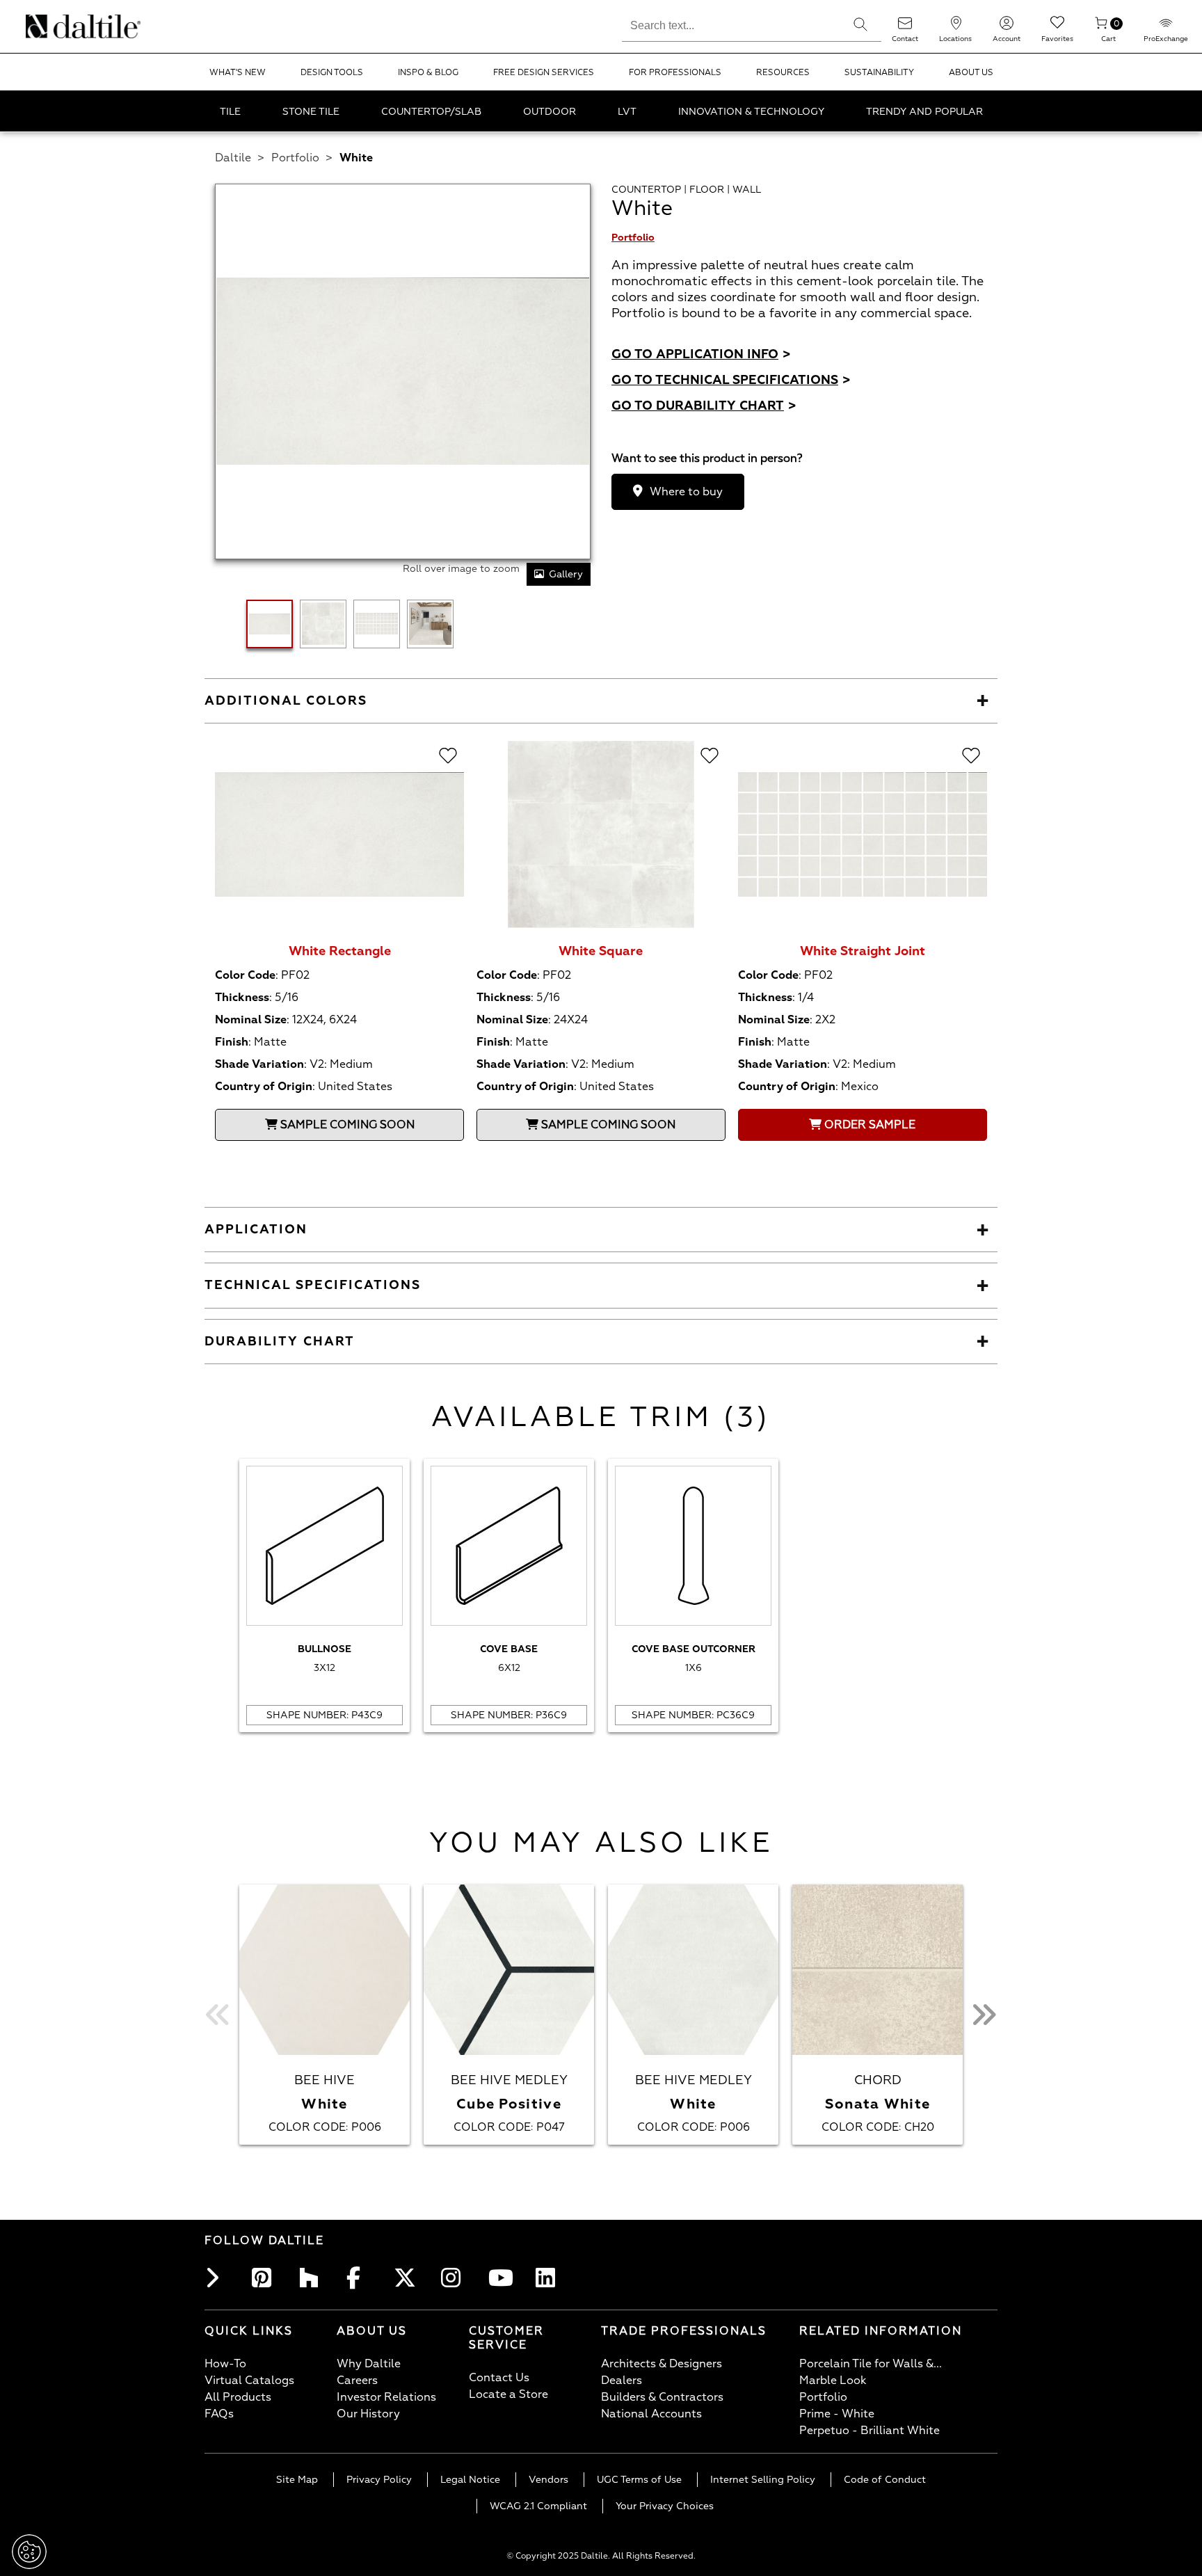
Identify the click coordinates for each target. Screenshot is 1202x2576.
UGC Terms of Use (639, 2480)
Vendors (548, 2480)
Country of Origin (264, 1087)
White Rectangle (340, 951)
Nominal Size (251, 1020)
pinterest (266, 2278)
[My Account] (1007, 27)
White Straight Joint (863, 951)
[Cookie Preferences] (29, 2552)
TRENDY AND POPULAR (924, 112)
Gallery (566, 574)
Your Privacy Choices (665, 2506)
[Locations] (956, 27)
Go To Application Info (701, 354)
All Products (238, 2397)
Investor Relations (386, 2397)
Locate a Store (508, 2394)
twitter (408, 2278)
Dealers (622, 2381)
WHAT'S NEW (238, 73)
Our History (368, 2414)
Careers (357, 2381)
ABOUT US (971, 73)
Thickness (242, 998)
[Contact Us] (905, 27)
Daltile (233, 158)
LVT (627, 112)
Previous (218, 2015)
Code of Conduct (885, 2480)
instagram (455, 2278)
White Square (601, 951)
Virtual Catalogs (249, 2381)
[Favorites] (1057, 27)
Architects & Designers (662, 2364)
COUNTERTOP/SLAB (431, 112)
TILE (230, 112)
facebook (360, 2278)
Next (984, 2015)
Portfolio (295, 158)
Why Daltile (369, 2364)
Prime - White (837, 2414)
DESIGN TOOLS (332, 73)
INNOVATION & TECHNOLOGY (751, 112)
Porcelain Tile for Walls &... (871, 2364)
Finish (232, 1042)
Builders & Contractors (662, 2397)
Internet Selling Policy (763, 2480)
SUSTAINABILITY (879, 73)
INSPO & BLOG (428, 73)
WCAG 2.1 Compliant (538, 2506)
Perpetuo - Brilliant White (870, 2431)
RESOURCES (783, 73)
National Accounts (651, 2414)
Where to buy (686, 492)
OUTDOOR (550, 112)
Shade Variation (259, 1064)
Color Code (245, 975)
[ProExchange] (1166, 27)
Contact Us (499, 2378)
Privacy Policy (379, 2480)
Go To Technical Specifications (731, 380)
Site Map (297, 2480)
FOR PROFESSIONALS (675, 73)
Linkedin (550, 2278)
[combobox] (731, 24)
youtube (502, 2278)
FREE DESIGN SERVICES (544, 73)
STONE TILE (311, 112)
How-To (225, 2364)
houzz (313, 2278)
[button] (860, 24)
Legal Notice (470, 2480)
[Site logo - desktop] (43, 26)
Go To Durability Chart (704, 406)
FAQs (219, 2414)
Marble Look (833, 2381)
